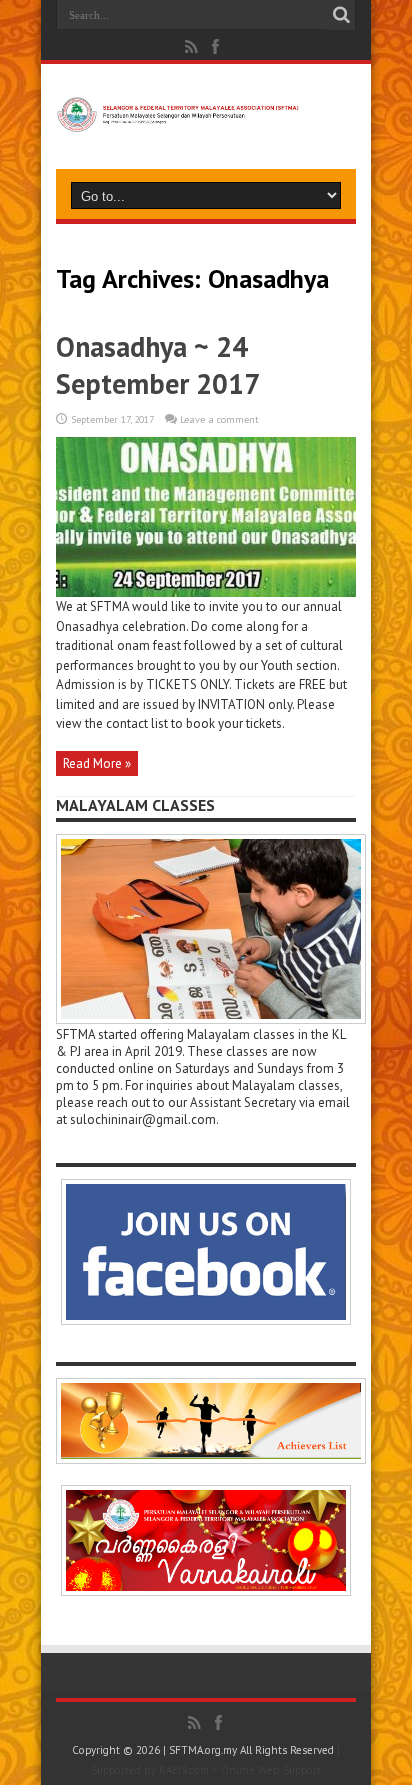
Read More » (97, 763)
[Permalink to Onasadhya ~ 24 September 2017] (206, 592)
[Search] (341, 15)
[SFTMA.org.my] (206, 116)
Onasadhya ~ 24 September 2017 (158, 365)
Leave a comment (219, 419)
